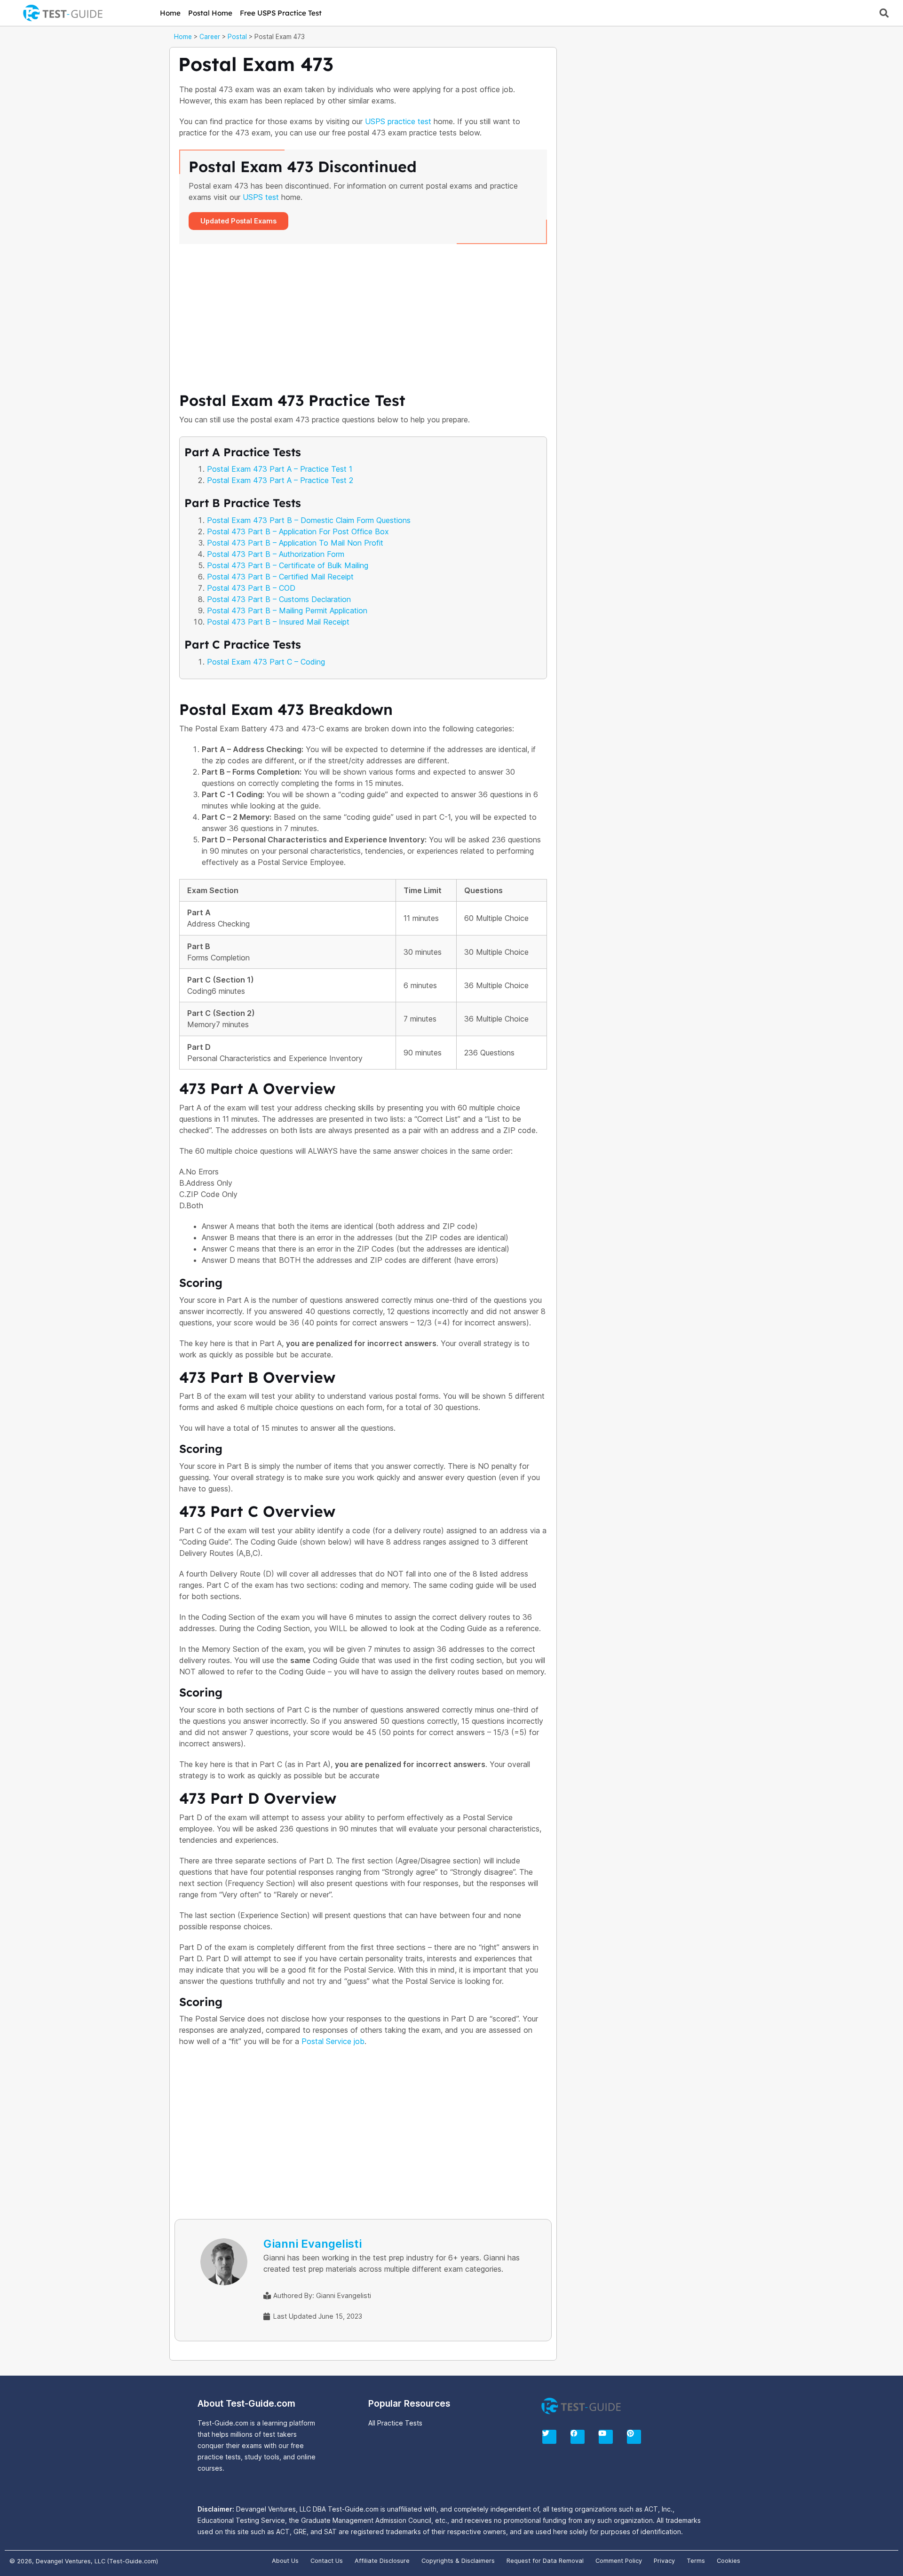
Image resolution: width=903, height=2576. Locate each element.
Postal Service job (333, 2041)
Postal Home (210, 13)
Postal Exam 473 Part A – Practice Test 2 (280, 480)
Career (210, 37)
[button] (884, 13)
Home (170, 13)
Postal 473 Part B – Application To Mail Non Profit (295, 543)
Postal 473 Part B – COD (251, 588)
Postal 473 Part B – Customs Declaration (279, 599)
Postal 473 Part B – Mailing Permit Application (287, 610)
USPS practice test (398, 121)
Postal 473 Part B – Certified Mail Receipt (280, 577)
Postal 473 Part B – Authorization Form (276, 554)
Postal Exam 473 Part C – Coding (266, 662)
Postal (237, 37)
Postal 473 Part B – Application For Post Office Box (298, 531)
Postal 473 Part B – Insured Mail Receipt (278, 622)
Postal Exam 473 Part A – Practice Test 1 (280, 469)
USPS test (261, 197)
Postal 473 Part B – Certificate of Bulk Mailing (288, 565)
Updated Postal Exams (238, 221)
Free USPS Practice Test (281, 13)
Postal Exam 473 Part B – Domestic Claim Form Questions (309, 520)
